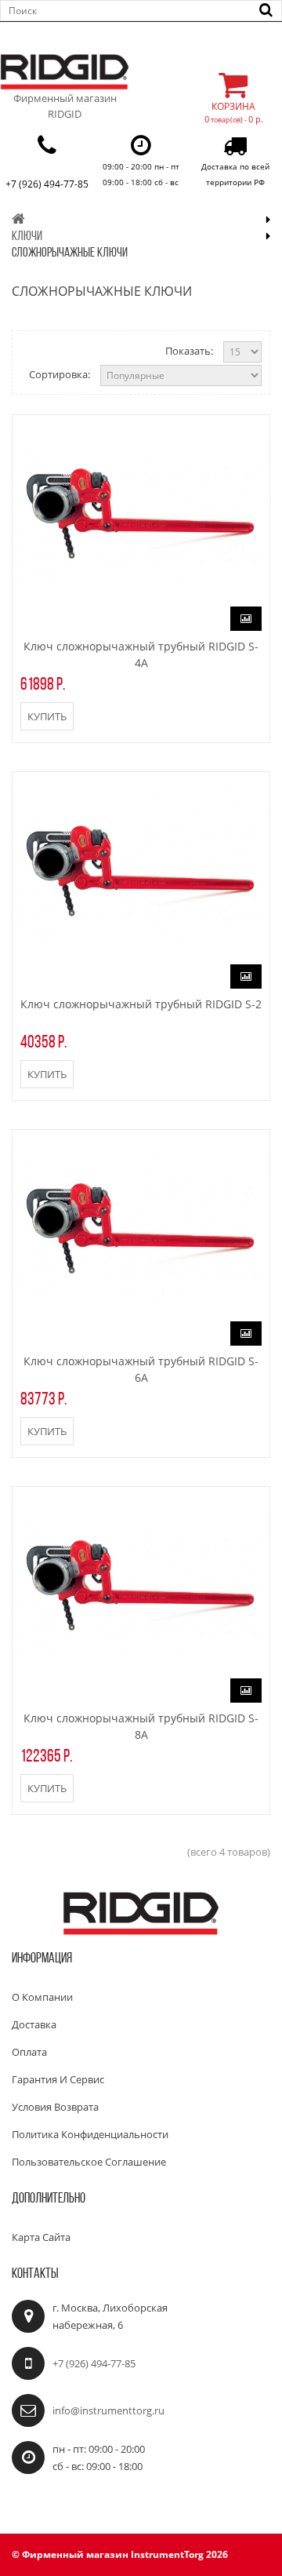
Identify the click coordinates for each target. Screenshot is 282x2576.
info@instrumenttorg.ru (108, 2410)
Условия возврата (55, 2107)
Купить (47, 716)
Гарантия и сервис (58, 2079)
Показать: (189, 351)
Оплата (29, 2052)
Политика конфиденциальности (90, 2134)
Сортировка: (60, 374)
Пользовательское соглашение (89, 2162)
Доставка (34, 2024)
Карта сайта (41, 2237)
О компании (42, 1997)
